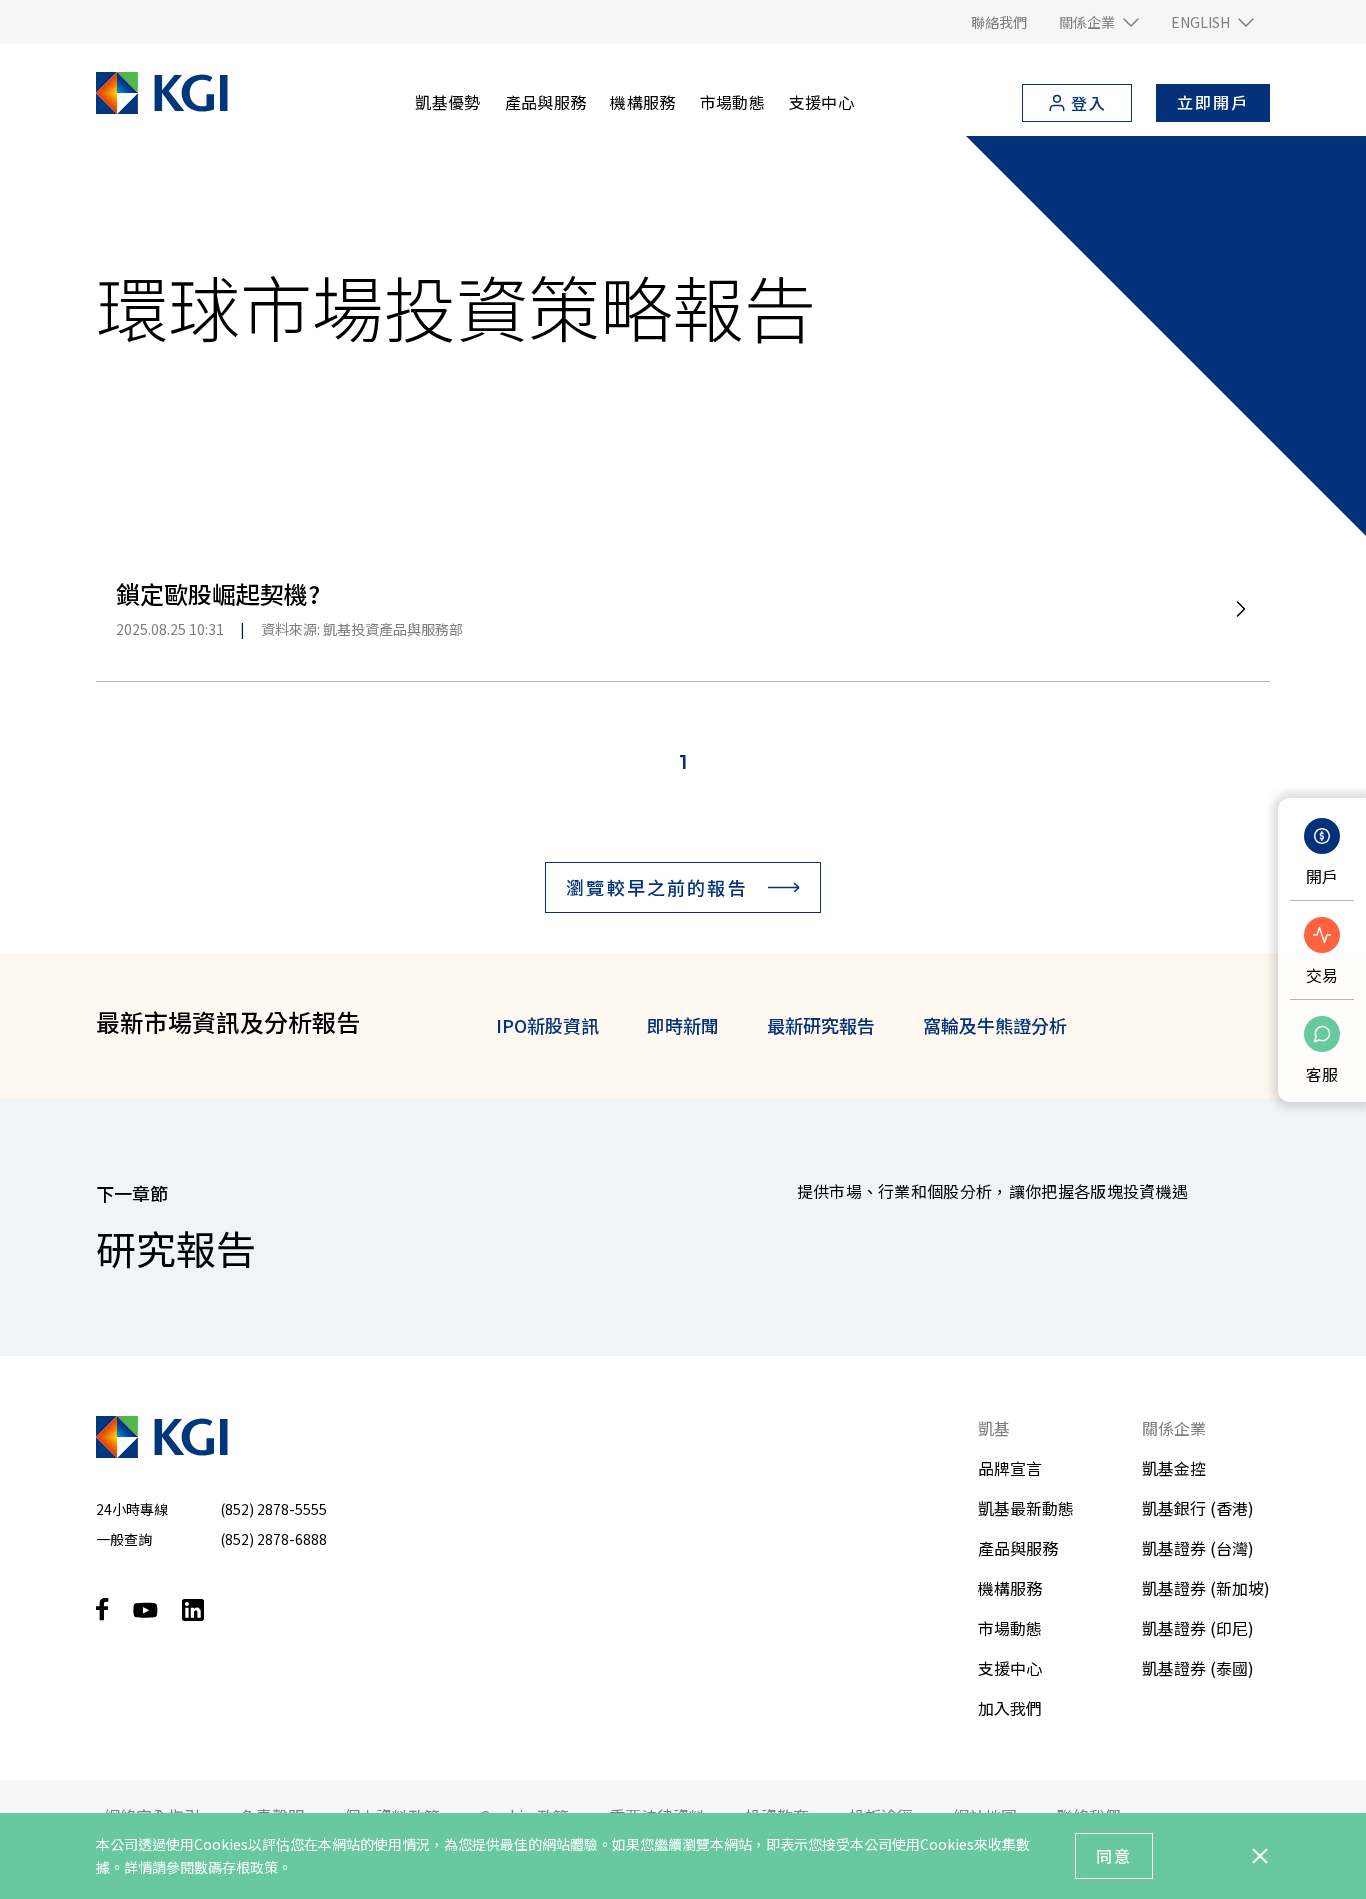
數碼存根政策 (236, 1867)
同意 (1114, 1856)
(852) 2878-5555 (273, 1509)
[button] (1099, 22)
